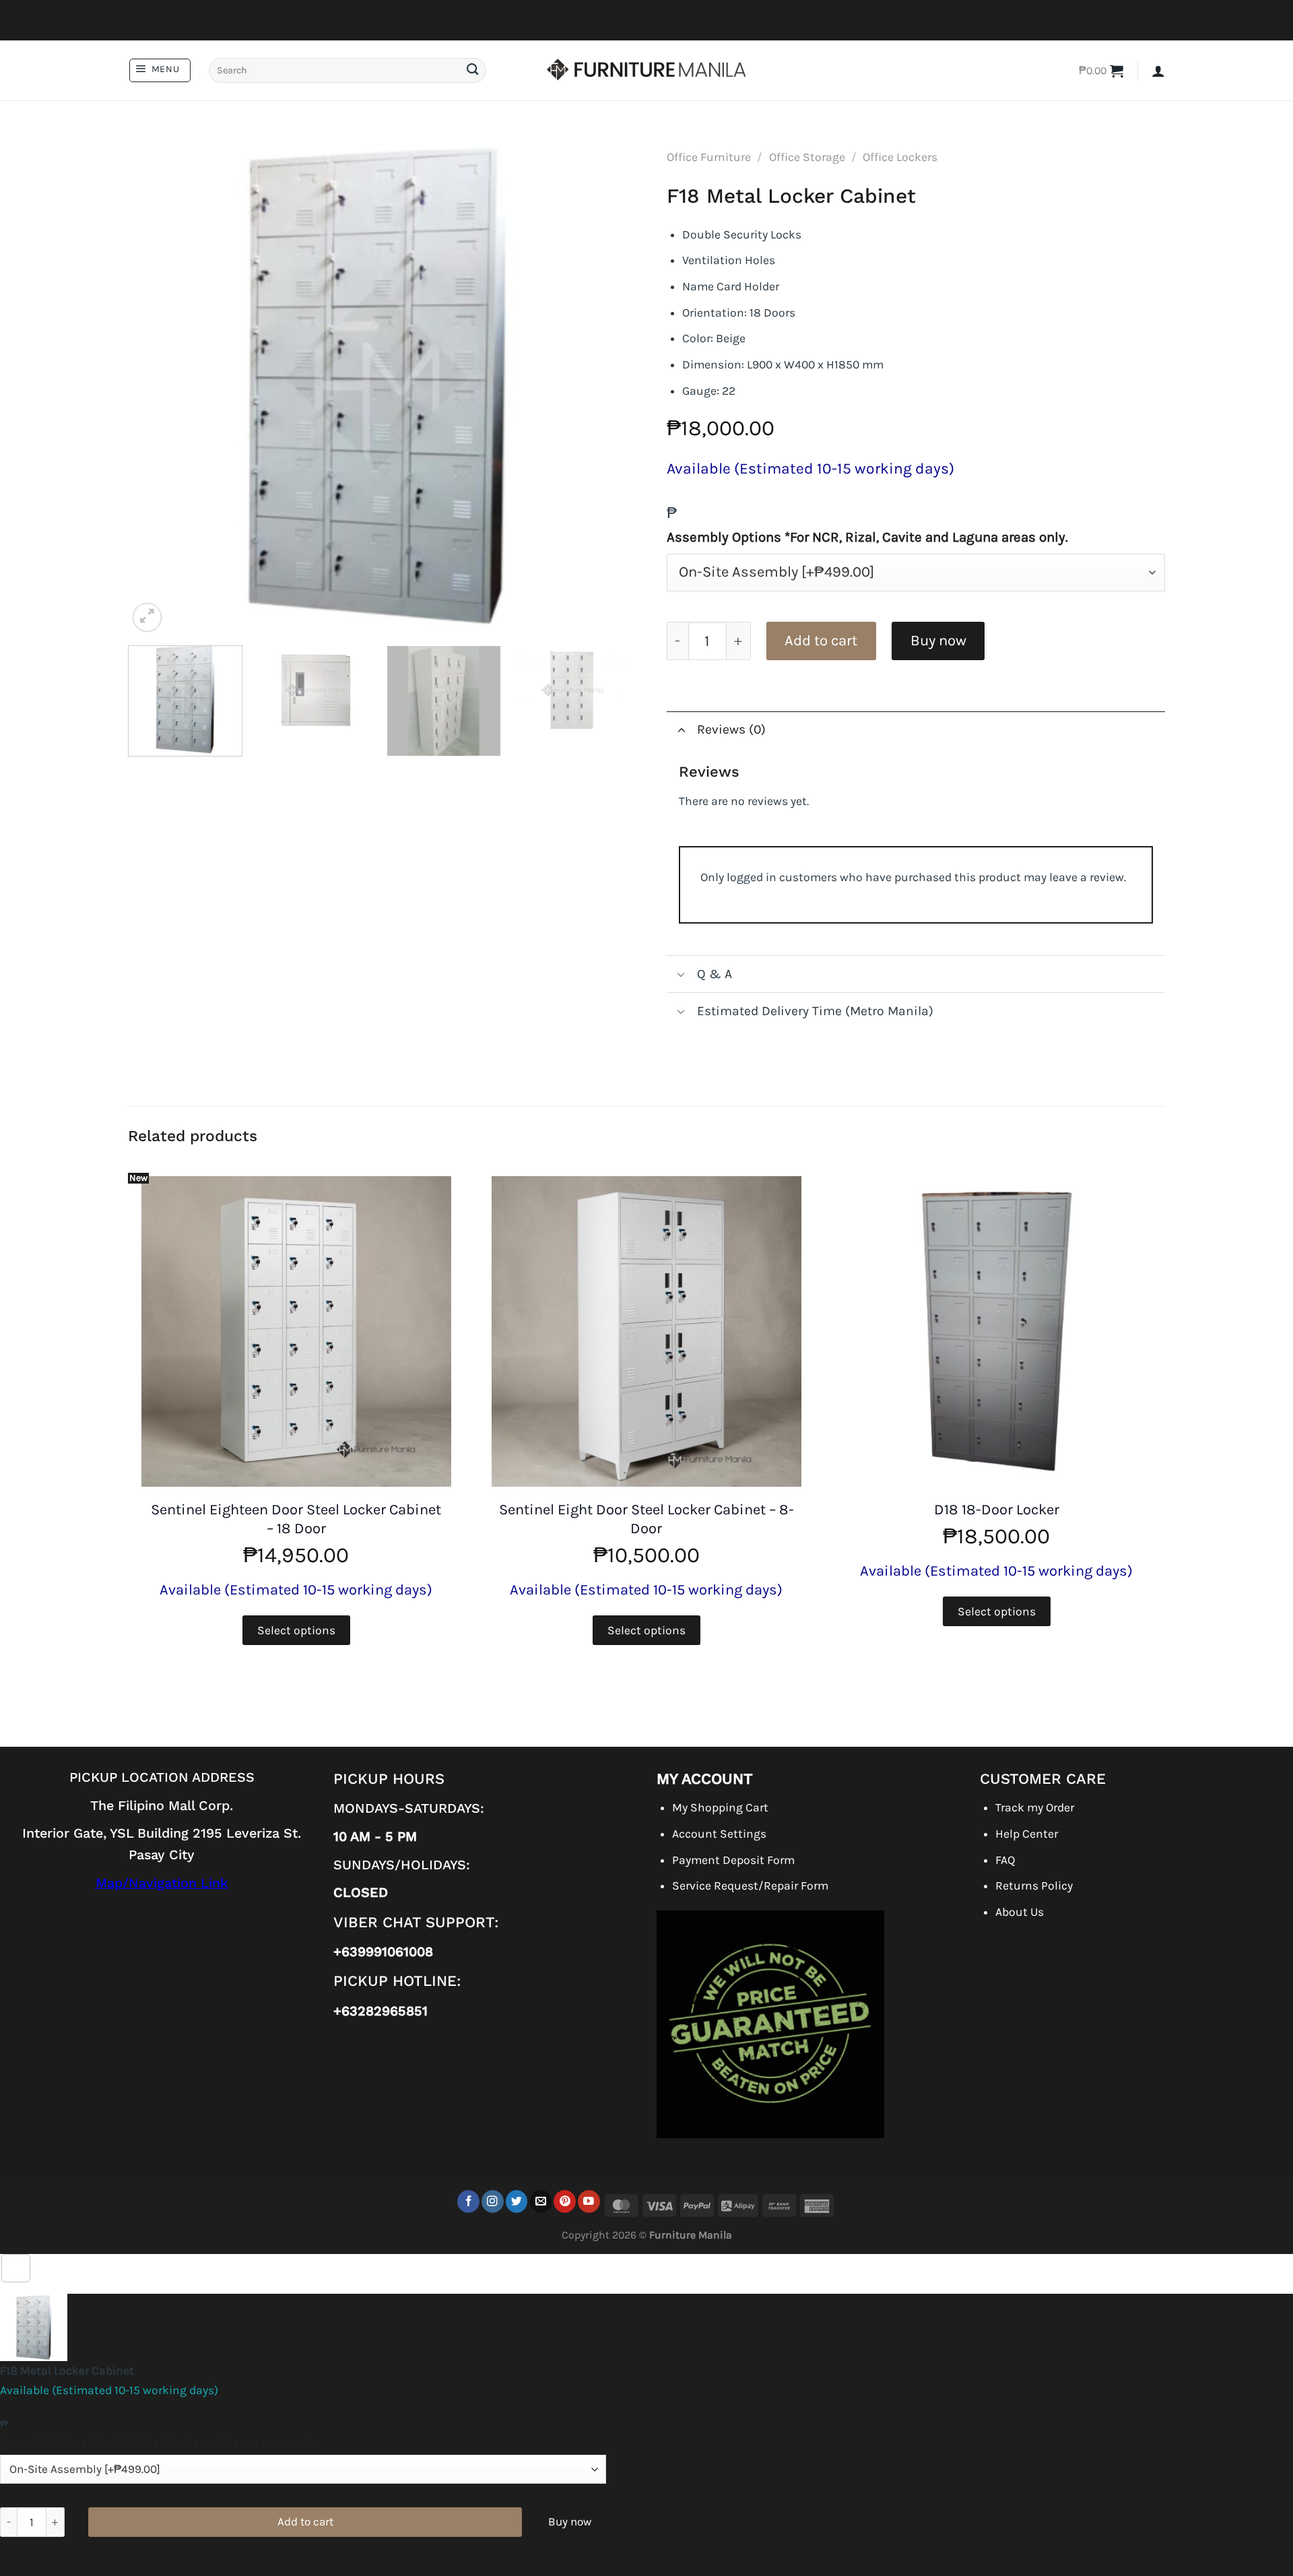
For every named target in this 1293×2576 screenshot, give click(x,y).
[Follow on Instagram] (493, 2201)
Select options (296, 1630)
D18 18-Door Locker (997, 1510)
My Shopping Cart (720, 1807)
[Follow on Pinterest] (565, 2201)
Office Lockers (900, 157)
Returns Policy (1034, 1886)
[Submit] (472, 70)
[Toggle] (681, 729)
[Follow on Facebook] (468, 2201)
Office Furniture (709, 157)
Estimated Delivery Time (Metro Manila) (815, 1011)
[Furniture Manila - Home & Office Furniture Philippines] (646, 71)
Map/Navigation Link (162, 1883)
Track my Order (1035, 1807)
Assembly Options (867, 537)
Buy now (938, 641)
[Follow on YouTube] (589, 2201)
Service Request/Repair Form (750, 1886)
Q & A (715, 974)
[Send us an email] (541, 2201)
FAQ (1005, 1860)
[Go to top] (16, 2268)
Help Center (1027, 1834)
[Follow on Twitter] (517, 2201)
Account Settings (719, 1834)
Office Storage (807, 157)
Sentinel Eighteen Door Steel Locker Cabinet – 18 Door (296, 1519)
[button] (160, 70)
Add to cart (821, 641)
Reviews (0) (731, 729)
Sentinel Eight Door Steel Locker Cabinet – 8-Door (646, 1519)
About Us (1020, 1912)
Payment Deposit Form (733, 1860)
